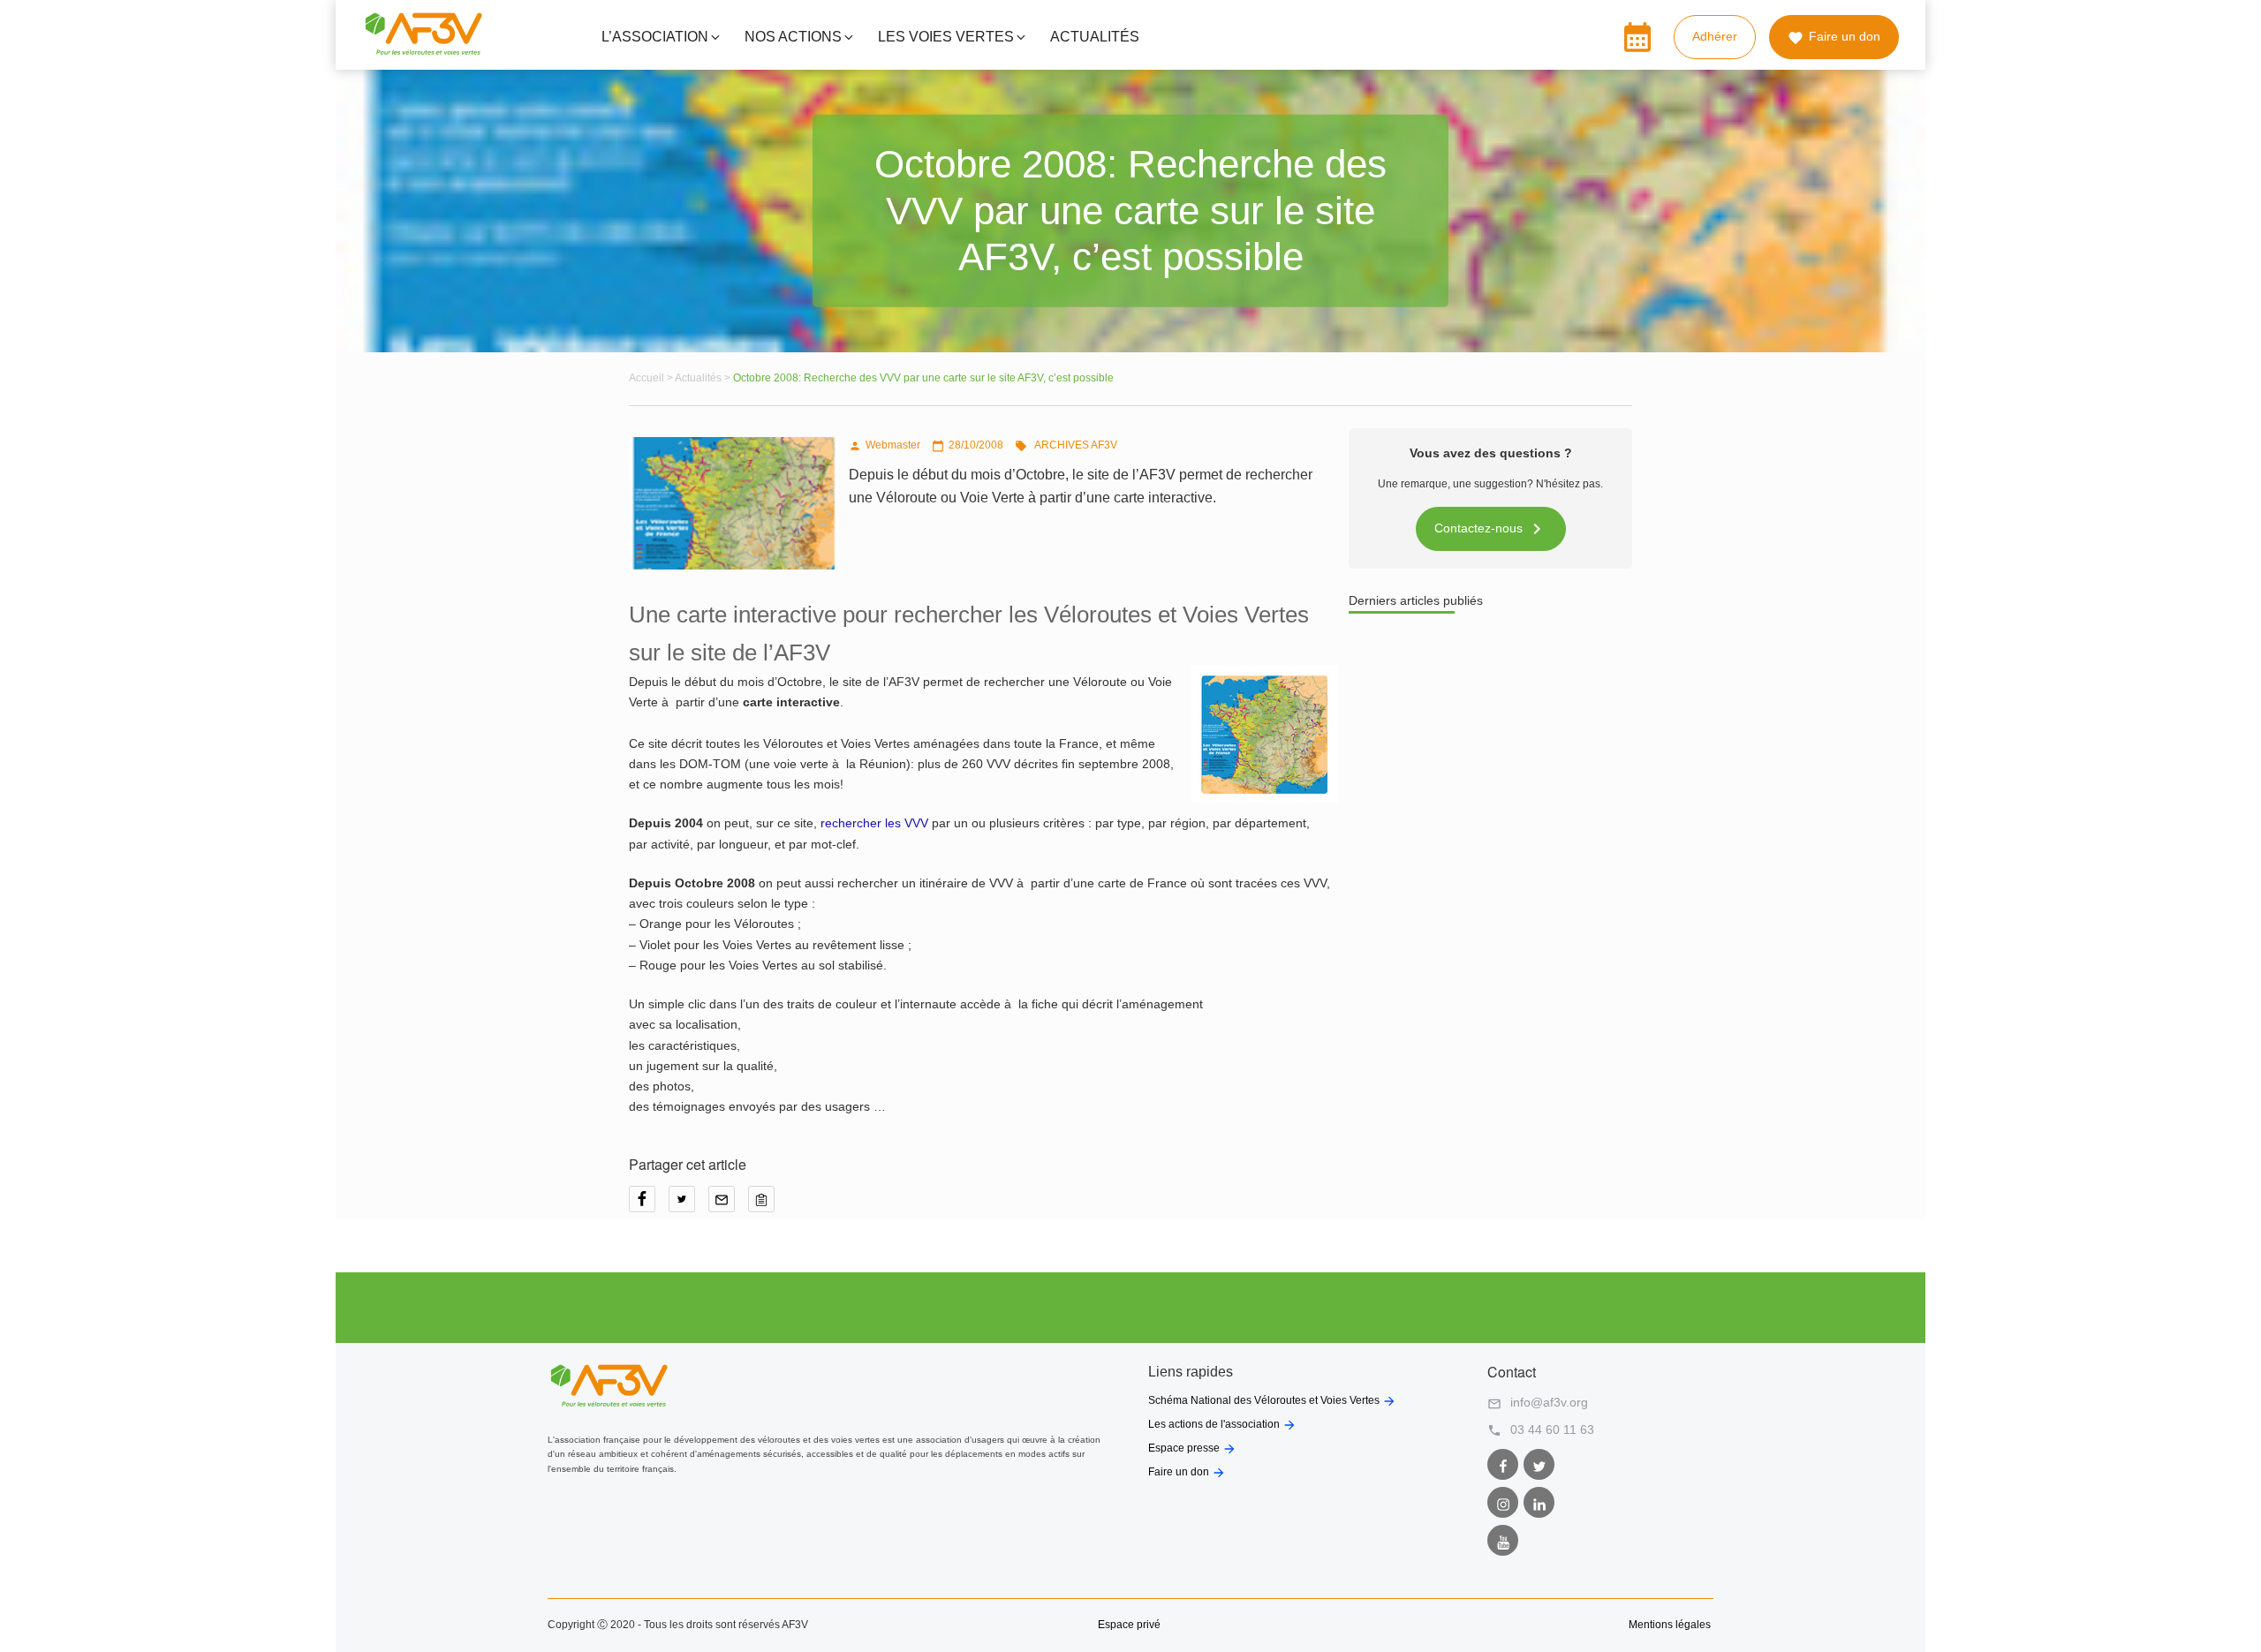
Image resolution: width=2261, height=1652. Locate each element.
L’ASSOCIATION (655, 37)
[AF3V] (423, 51)
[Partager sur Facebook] (649, 1205)
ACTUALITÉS (1095, 37)
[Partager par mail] (728, 1205)
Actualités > (704, 378)
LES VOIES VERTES (946, 37)
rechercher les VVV (874, 823)
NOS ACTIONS (793, 37)
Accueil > (652, 378)
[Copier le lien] (766, 1205)
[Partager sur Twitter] (688, 1205)
